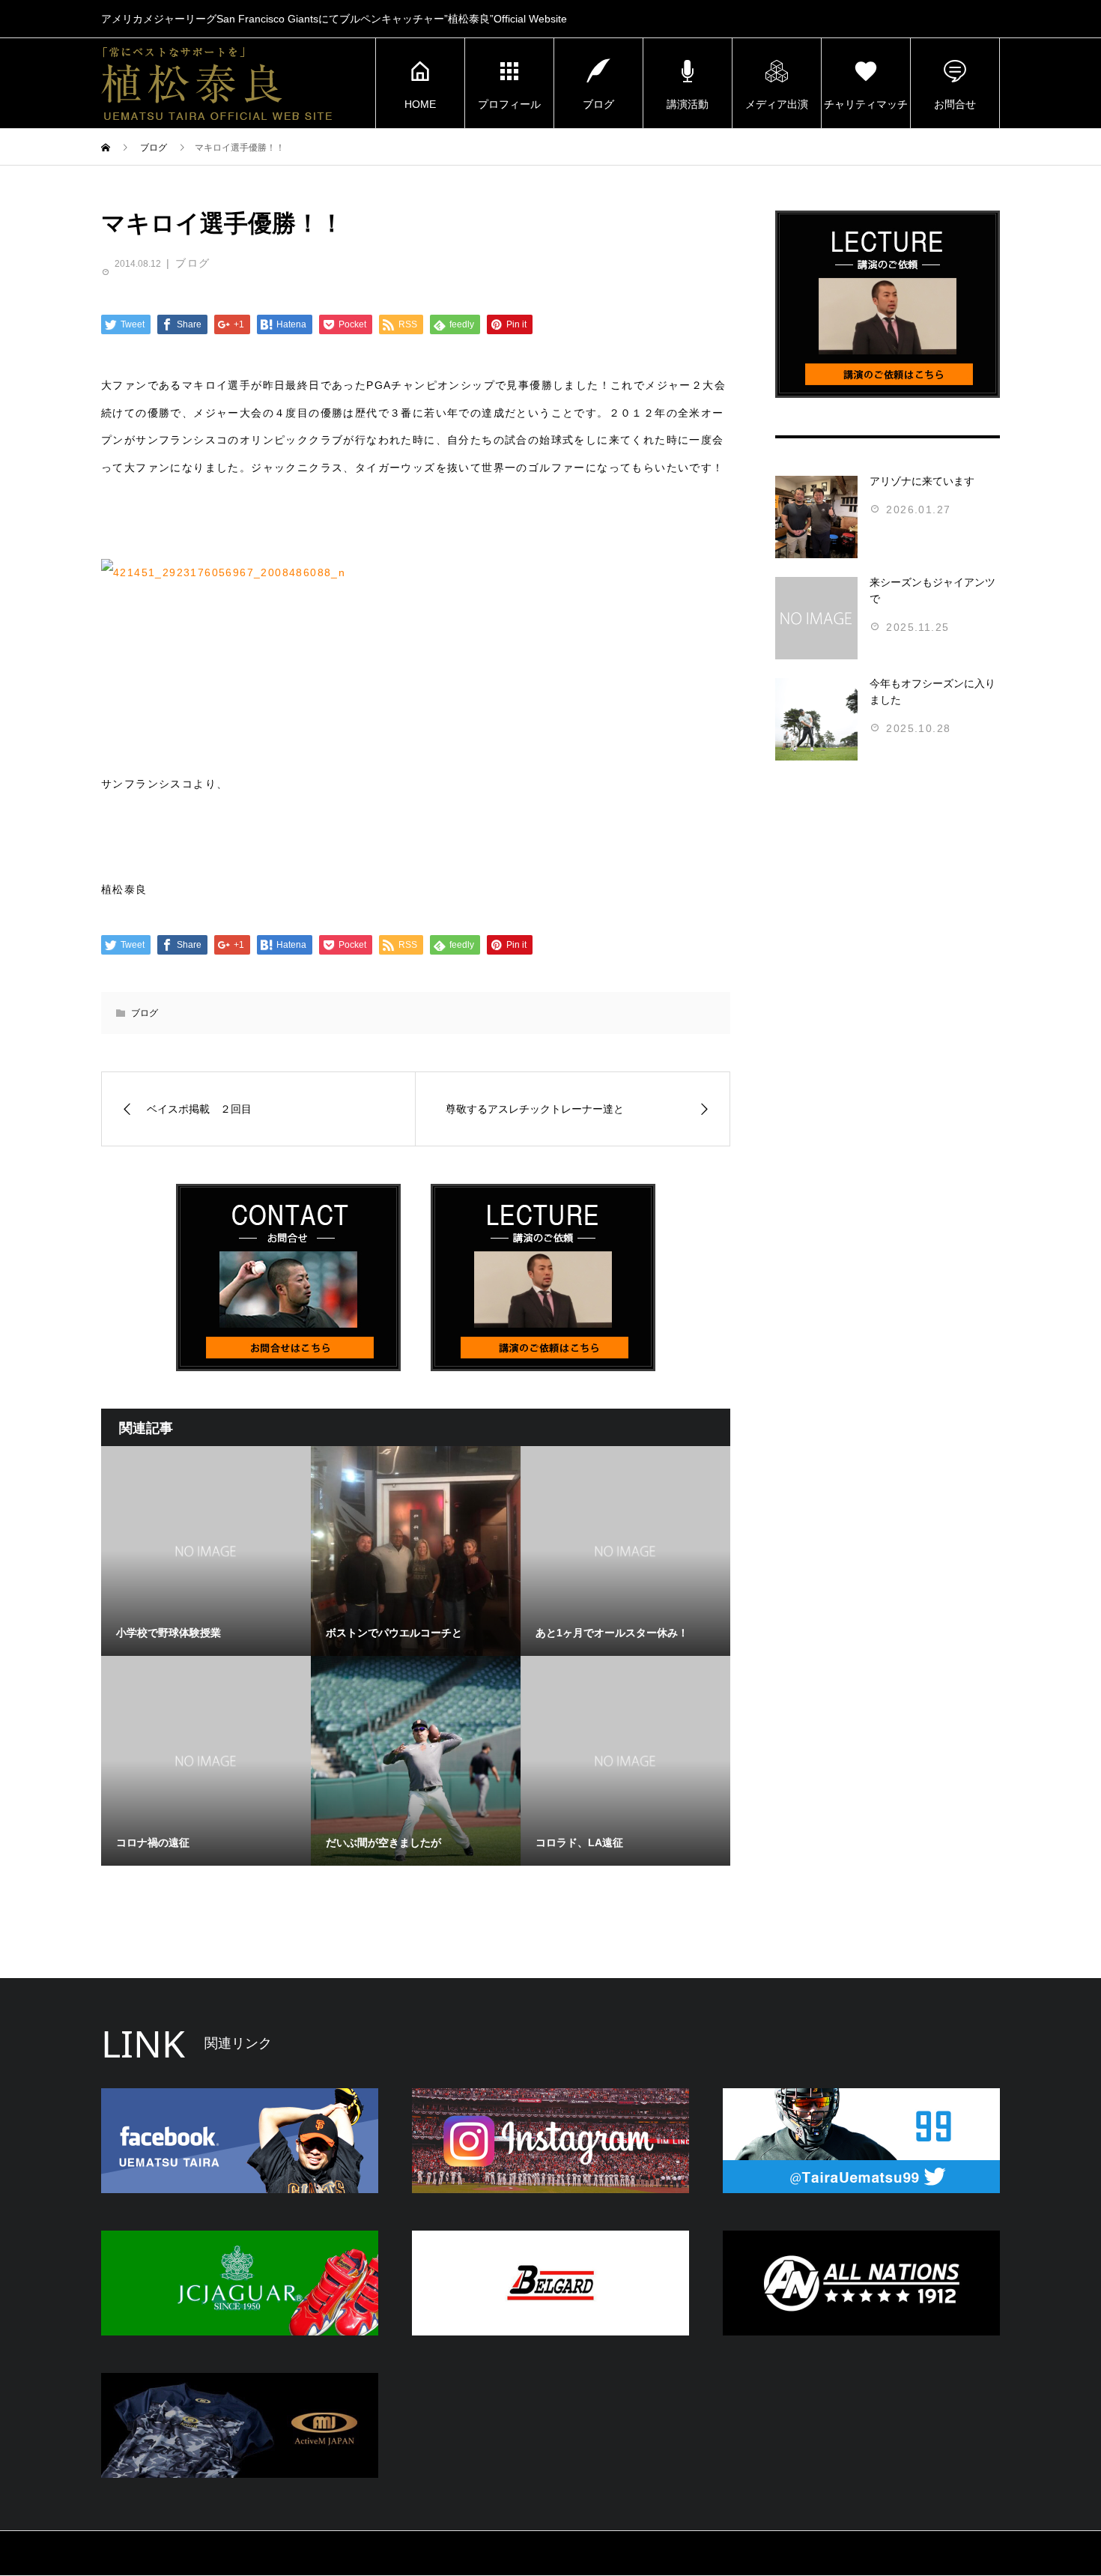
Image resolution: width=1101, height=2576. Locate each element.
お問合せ (955, 104)
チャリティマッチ (866, 104)
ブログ (598, 104)
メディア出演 (777, 104)
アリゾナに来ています (922, 481)
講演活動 (688, 104)
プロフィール (509, 104)
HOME (420, 104)
